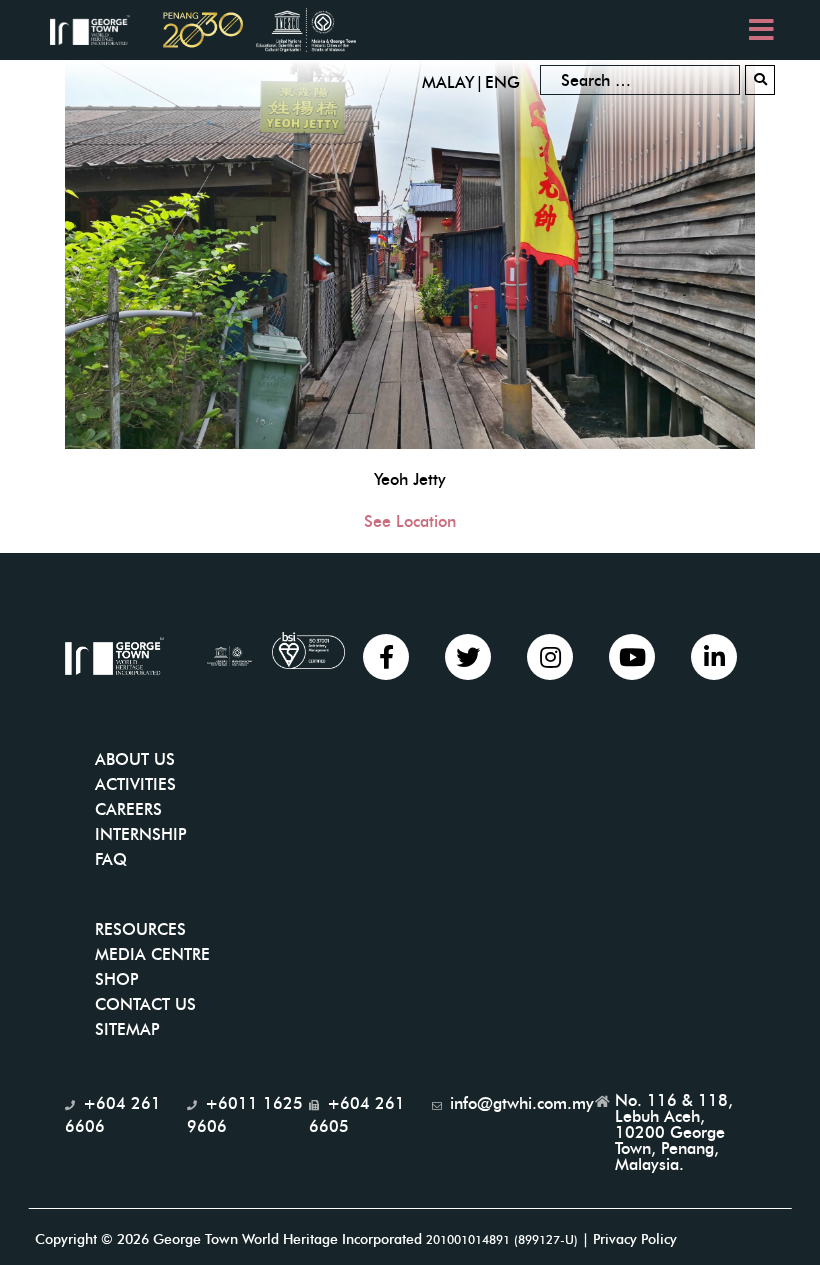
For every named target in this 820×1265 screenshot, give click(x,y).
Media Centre (152, 954)
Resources (140, 929)
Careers (128, 809)
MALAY (448, 82)
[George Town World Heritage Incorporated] (100, 28)
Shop (117, 979)
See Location (410, 521)
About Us (135, 759)
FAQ (111, 859)
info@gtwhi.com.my (522, 1103)
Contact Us (145, 1004)
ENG (502, 82)
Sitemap (127, 1029)
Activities (135, 784)
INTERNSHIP (141, 834)
